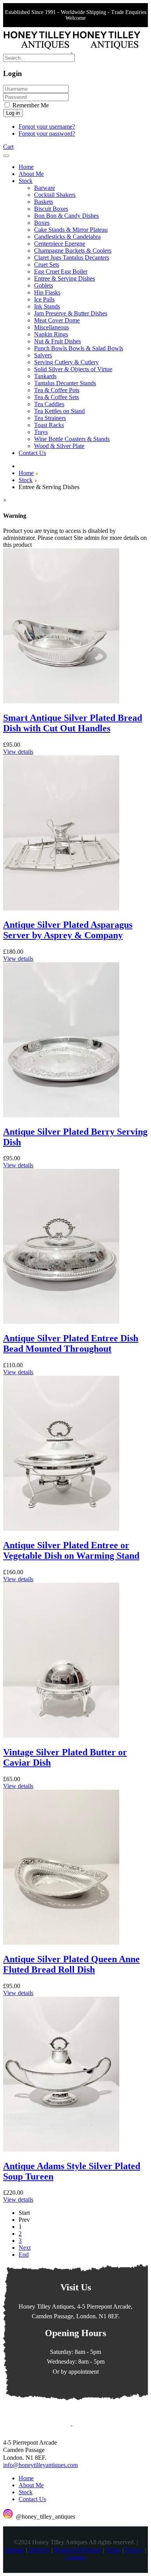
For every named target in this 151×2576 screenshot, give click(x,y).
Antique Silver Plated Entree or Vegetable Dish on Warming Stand (71, 1550)
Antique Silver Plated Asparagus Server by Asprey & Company (68, 930)
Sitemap (15, 2550)
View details (18, 752)
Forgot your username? (47, 127)
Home (26, 2478)
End (24, 2255)
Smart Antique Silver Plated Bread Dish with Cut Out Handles (73, 723)
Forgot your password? (47, 134)
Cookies (75, 2557)
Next (25, 2248)
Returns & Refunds (78, 2550)
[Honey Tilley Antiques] (72, 50)
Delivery (39, 2550)
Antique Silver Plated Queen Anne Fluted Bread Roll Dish (71, 1964)
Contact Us (32, 2499)
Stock (26, 2492)
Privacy (134, 2550)
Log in (13, 113)
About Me (31, 2485)
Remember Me (30, 105)
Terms (113, 2550)
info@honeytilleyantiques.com (40, 2465)
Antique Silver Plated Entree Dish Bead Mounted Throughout (71, 1343)
